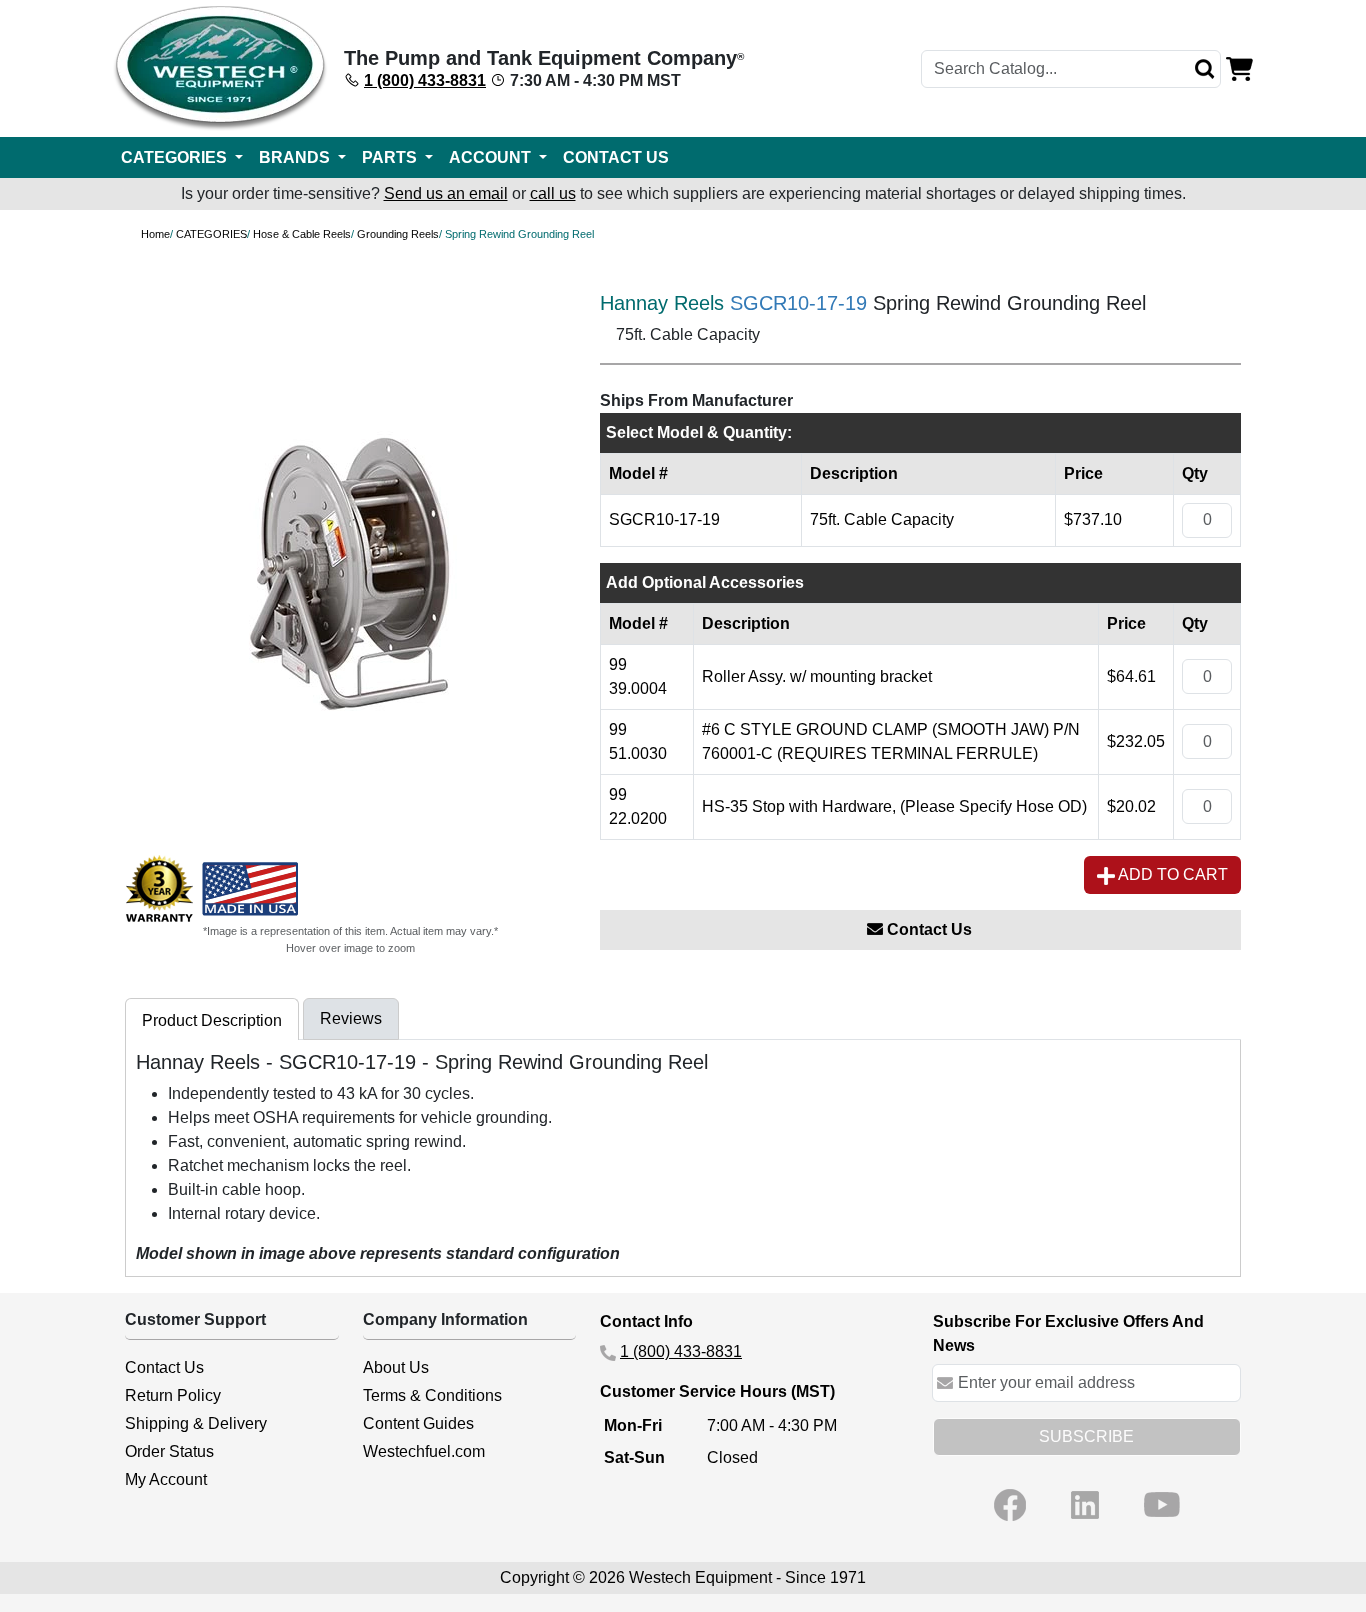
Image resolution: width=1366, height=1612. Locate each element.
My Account (166, 1479)
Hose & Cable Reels (302, 234)
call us (553, 193)
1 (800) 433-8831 (425, 80)
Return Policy (173, 1395)
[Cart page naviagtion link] (1239, 67)
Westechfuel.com (424, 1451)
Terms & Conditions (432, 1395)
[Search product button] (1205, 69)
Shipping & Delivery (196, 1423)
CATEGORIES (211, 234)
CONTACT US (616, 157)
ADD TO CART (1171, 874)
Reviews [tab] (351, 1018)
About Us (396, 1367)
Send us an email (446, 193)
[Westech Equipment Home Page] (220, 68)
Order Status (169, 1451)
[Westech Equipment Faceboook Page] (1010, 1505)
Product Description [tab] (212, 1020)
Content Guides (418, 1423)
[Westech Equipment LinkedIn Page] (1085, 1505)
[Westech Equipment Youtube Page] (1162, 1505)
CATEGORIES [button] (176, 157)
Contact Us (927, 929)
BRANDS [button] (296, 157)
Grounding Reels (398, 234)
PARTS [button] (391, 157)
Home (155, 234)
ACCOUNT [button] (492, 157)
